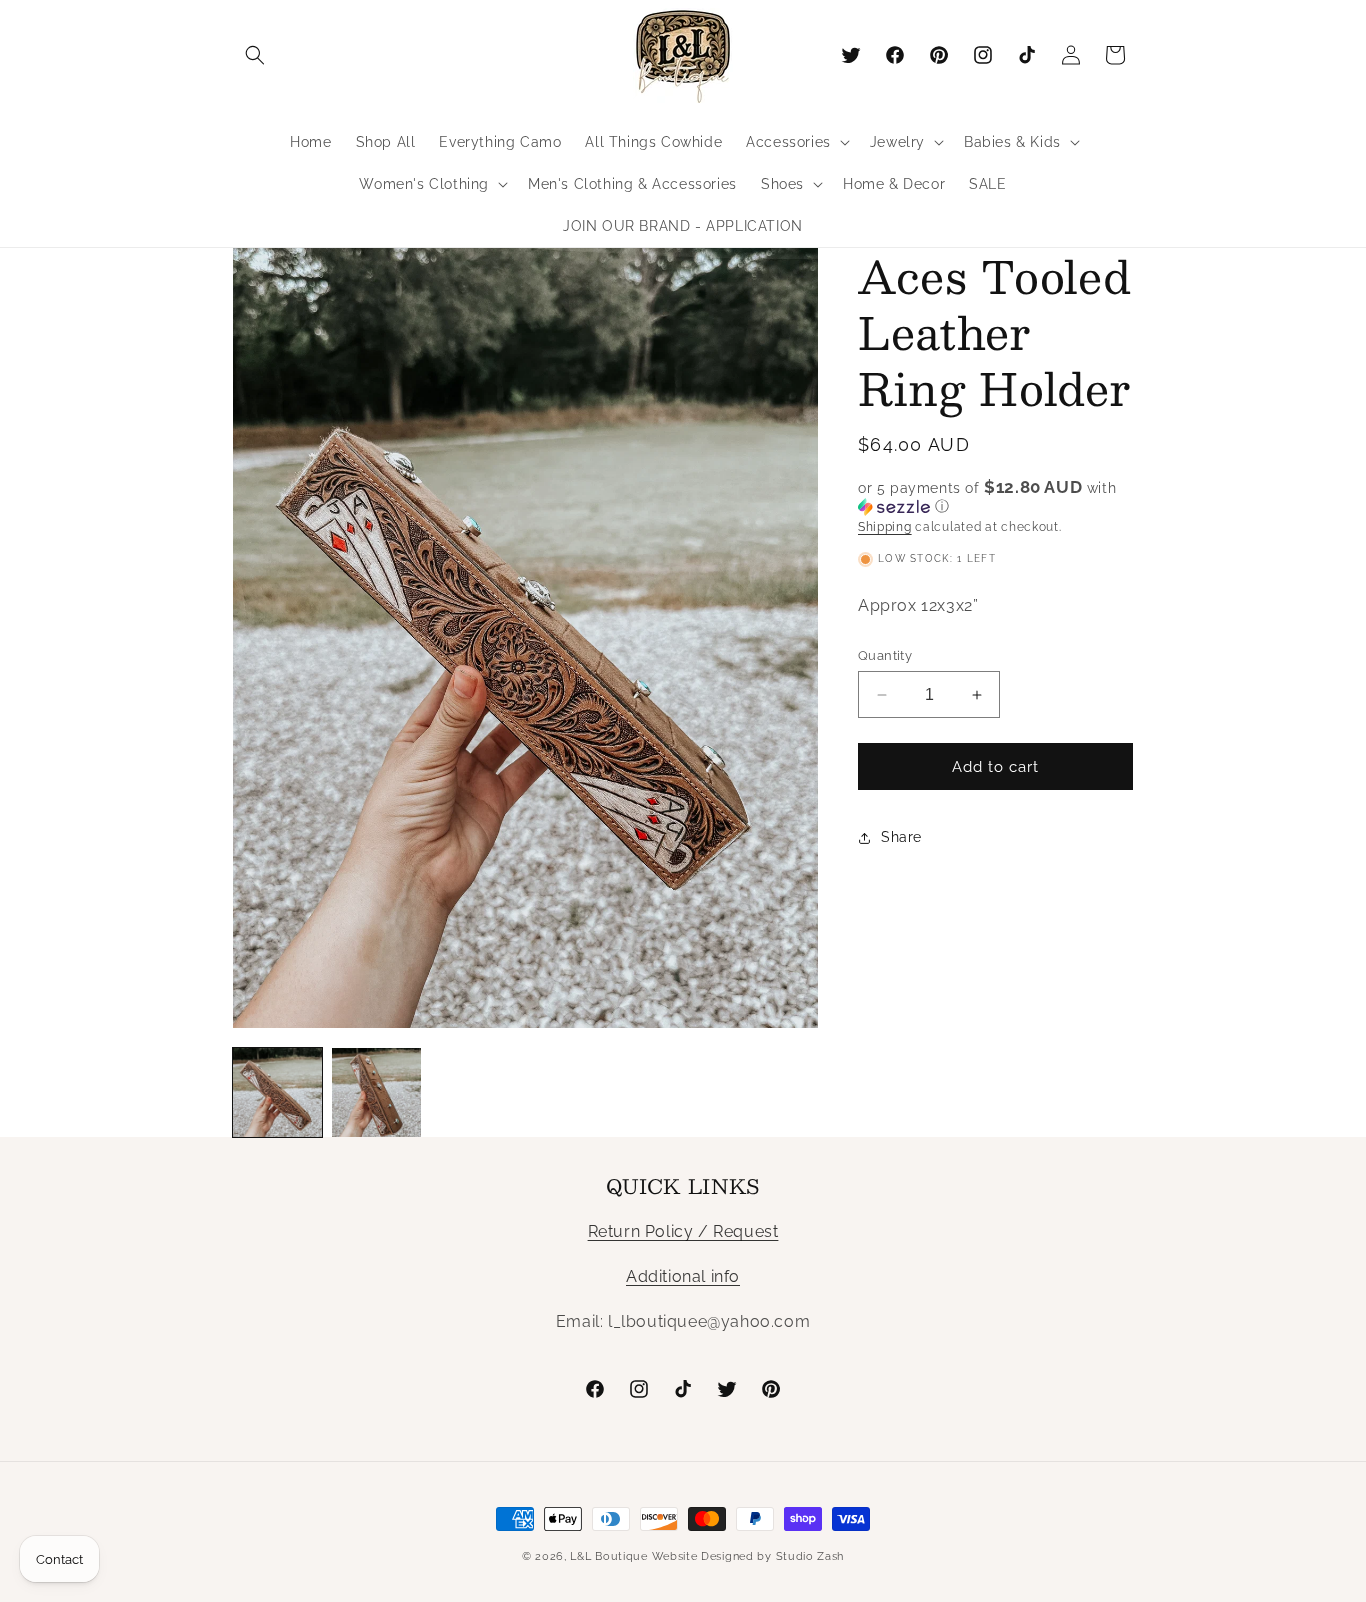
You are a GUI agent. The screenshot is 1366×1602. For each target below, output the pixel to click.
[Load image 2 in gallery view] (376, 1092)
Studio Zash (810, 1556)
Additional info (683, 1276)
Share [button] (901, 837)
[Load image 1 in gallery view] (277, 1092)
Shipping (885, 527)
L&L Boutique (608, 1556)
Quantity (885, 655)
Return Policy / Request (683, 1231)
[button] (255, 55)
